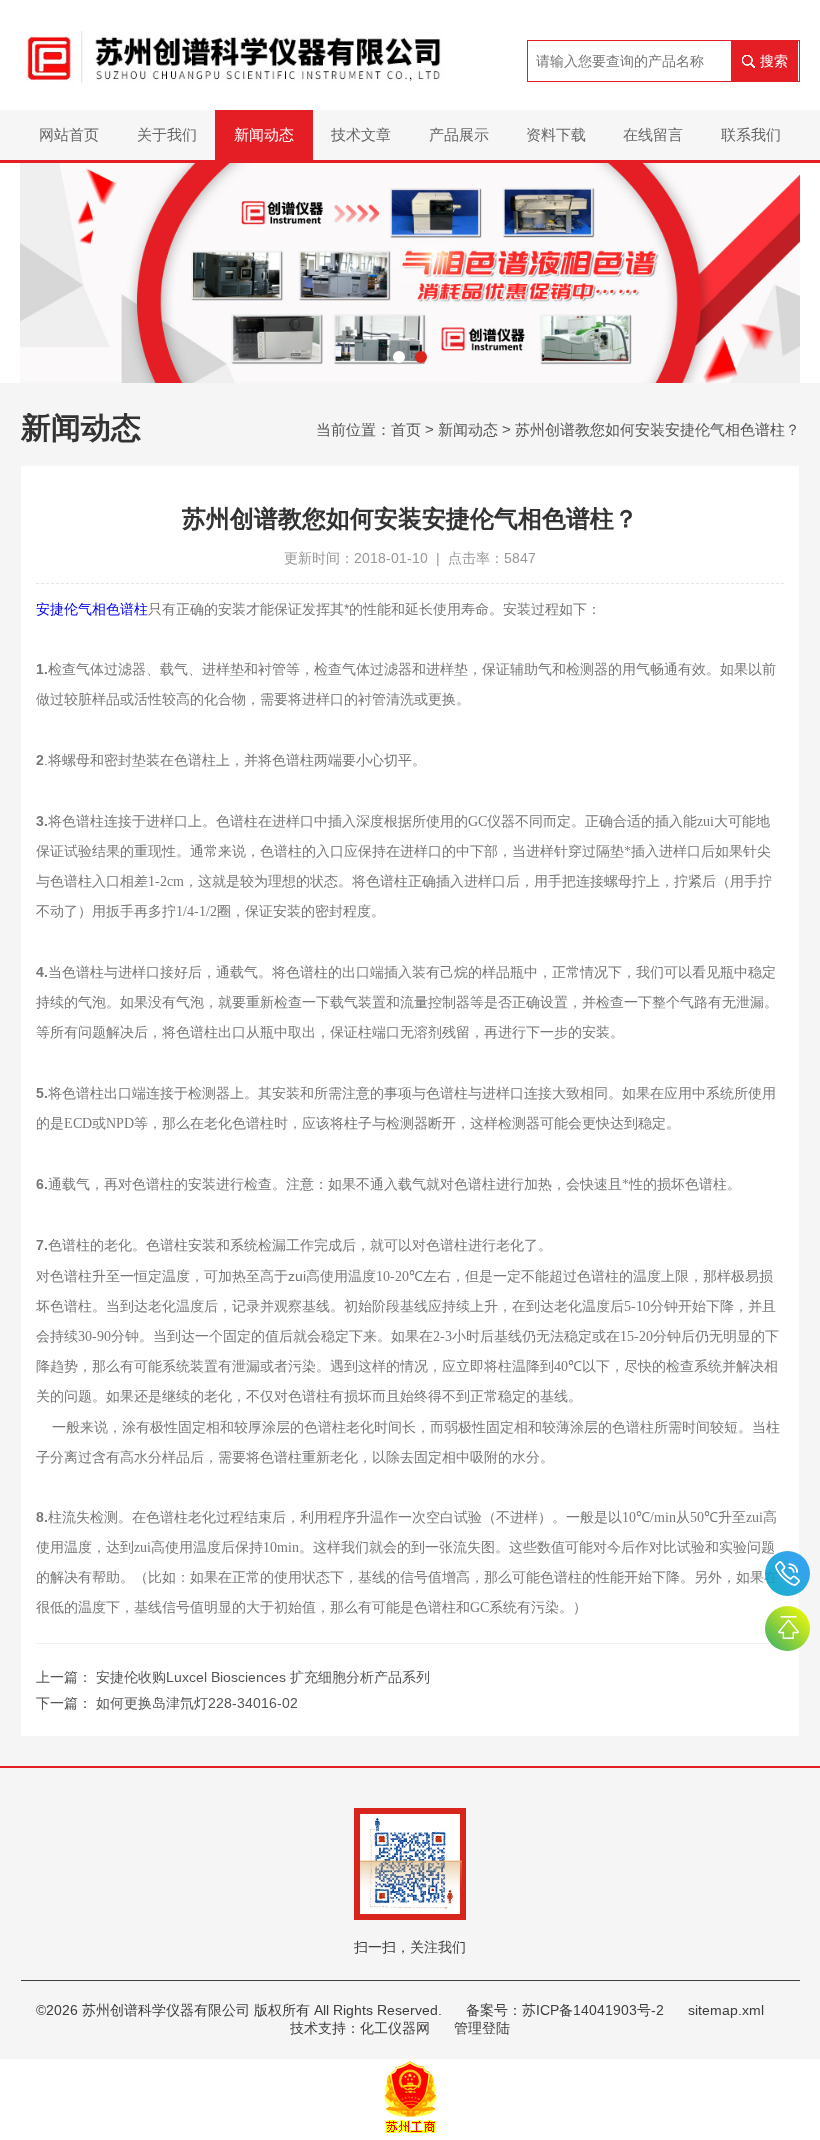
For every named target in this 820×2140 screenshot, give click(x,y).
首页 (406, 429)
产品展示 (459, 134)
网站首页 (69, 134)
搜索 (774, 61)
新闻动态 (264, 134)
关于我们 (167, 134)
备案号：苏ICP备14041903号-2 (565, 2010)
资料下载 (556, 134)
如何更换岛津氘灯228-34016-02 (197, 1703)
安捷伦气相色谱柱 (92, 609)
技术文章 (361, 134)
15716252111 (787, 1573)
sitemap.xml (726, 2010)
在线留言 (653, 134)
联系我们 (751, 134)
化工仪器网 (395, 2028)
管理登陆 (482, 2028)
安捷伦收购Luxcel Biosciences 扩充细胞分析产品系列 (263, 1677)
